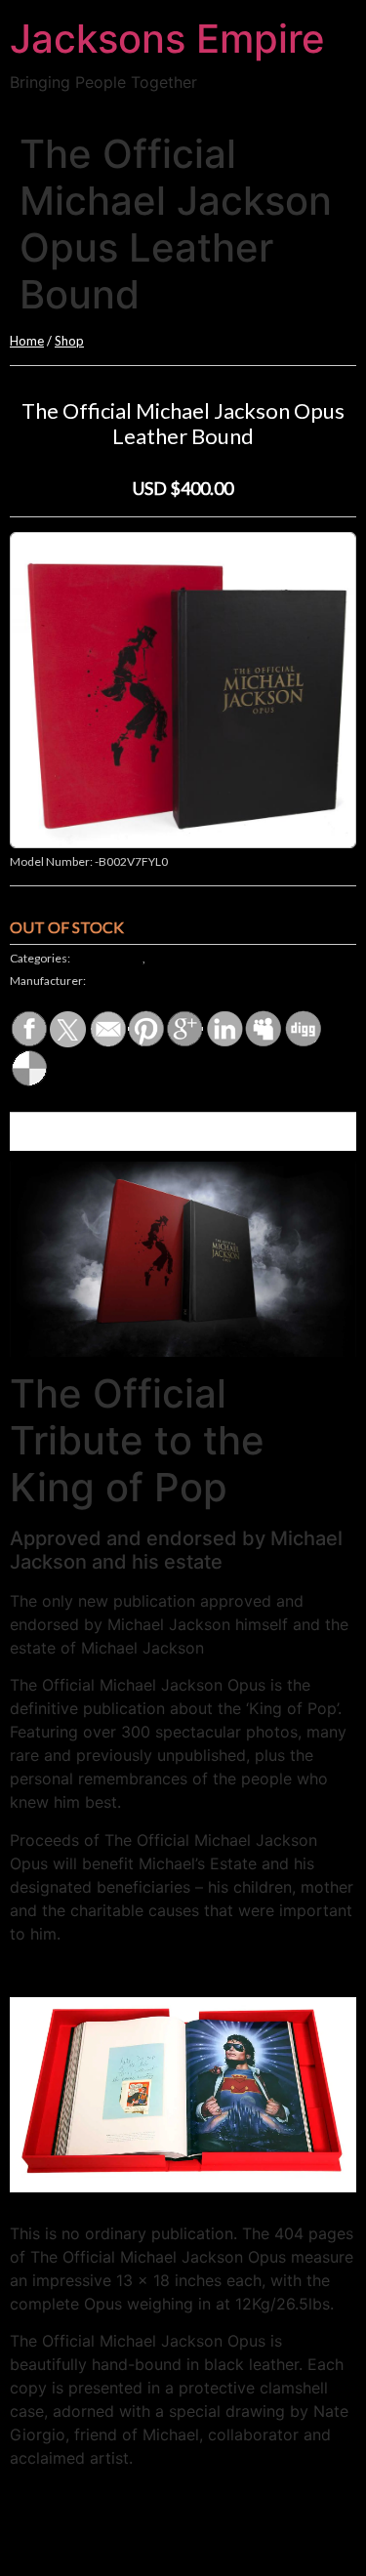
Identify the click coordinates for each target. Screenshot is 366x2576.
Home (27, 341)
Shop (69, 341)
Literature (174, 958)
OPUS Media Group (139, 981)
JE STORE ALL (107, 958)
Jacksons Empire (167, 39)
